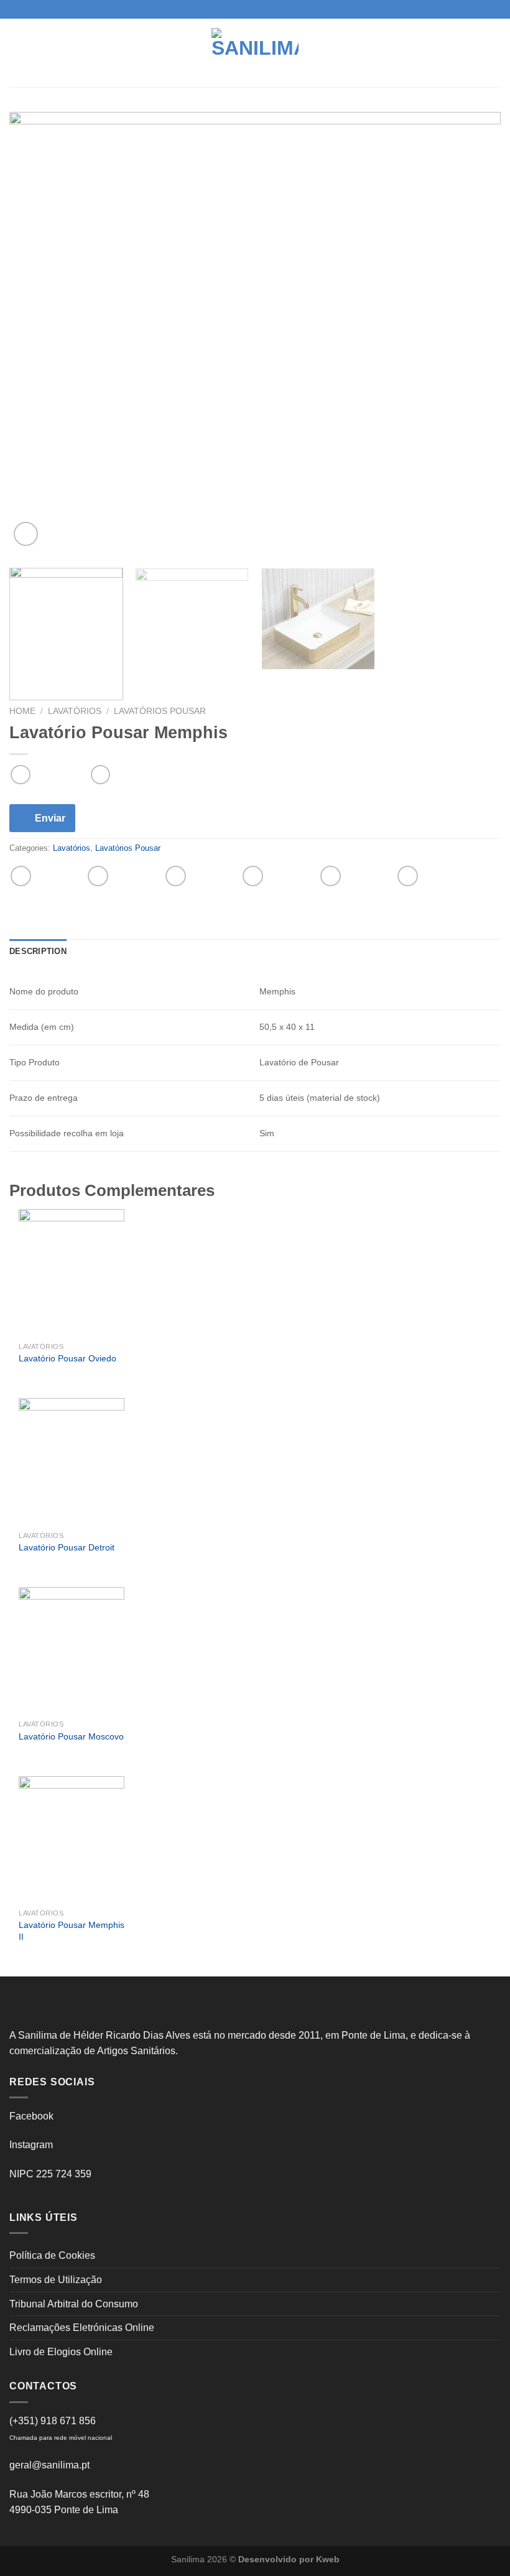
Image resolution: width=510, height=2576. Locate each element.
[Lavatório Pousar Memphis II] (72, 1840)
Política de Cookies (52, 2255)
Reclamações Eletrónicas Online (82, 2328)
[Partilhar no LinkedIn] (408, 876)
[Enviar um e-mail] (267, 9)
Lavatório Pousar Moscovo (71, 1736)
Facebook (31, 2116)
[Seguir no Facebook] (243, 9)
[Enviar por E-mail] (253, 876)
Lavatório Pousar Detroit (67, 1547)
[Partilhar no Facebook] (98, 876)
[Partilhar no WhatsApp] (21, 876)
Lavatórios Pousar (160, 711)
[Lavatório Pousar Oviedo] (72, 1272)
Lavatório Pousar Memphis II (72, 1931)
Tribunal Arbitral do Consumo (74, 2304)
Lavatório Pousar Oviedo (67, 1358)
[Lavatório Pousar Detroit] (72, 1462)
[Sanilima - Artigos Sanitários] (255, 53)
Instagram (31, 2145)
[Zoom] (26, 534)
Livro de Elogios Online (61, 2352)
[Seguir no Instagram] (255, 9)
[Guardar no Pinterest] (331, 876)
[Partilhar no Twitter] (176, 876)
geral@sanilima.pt (49, 2465)
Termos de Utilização (56, 2280)
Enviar (50, 818)
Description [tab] (38, 951)
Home (22, 711)
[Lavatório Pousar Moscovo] (72, 1651)
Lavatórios (75, 711)
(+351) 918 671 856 (53, 2421)
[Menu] (17, 53)
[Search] (496, 53)
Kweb (328, 2559)
